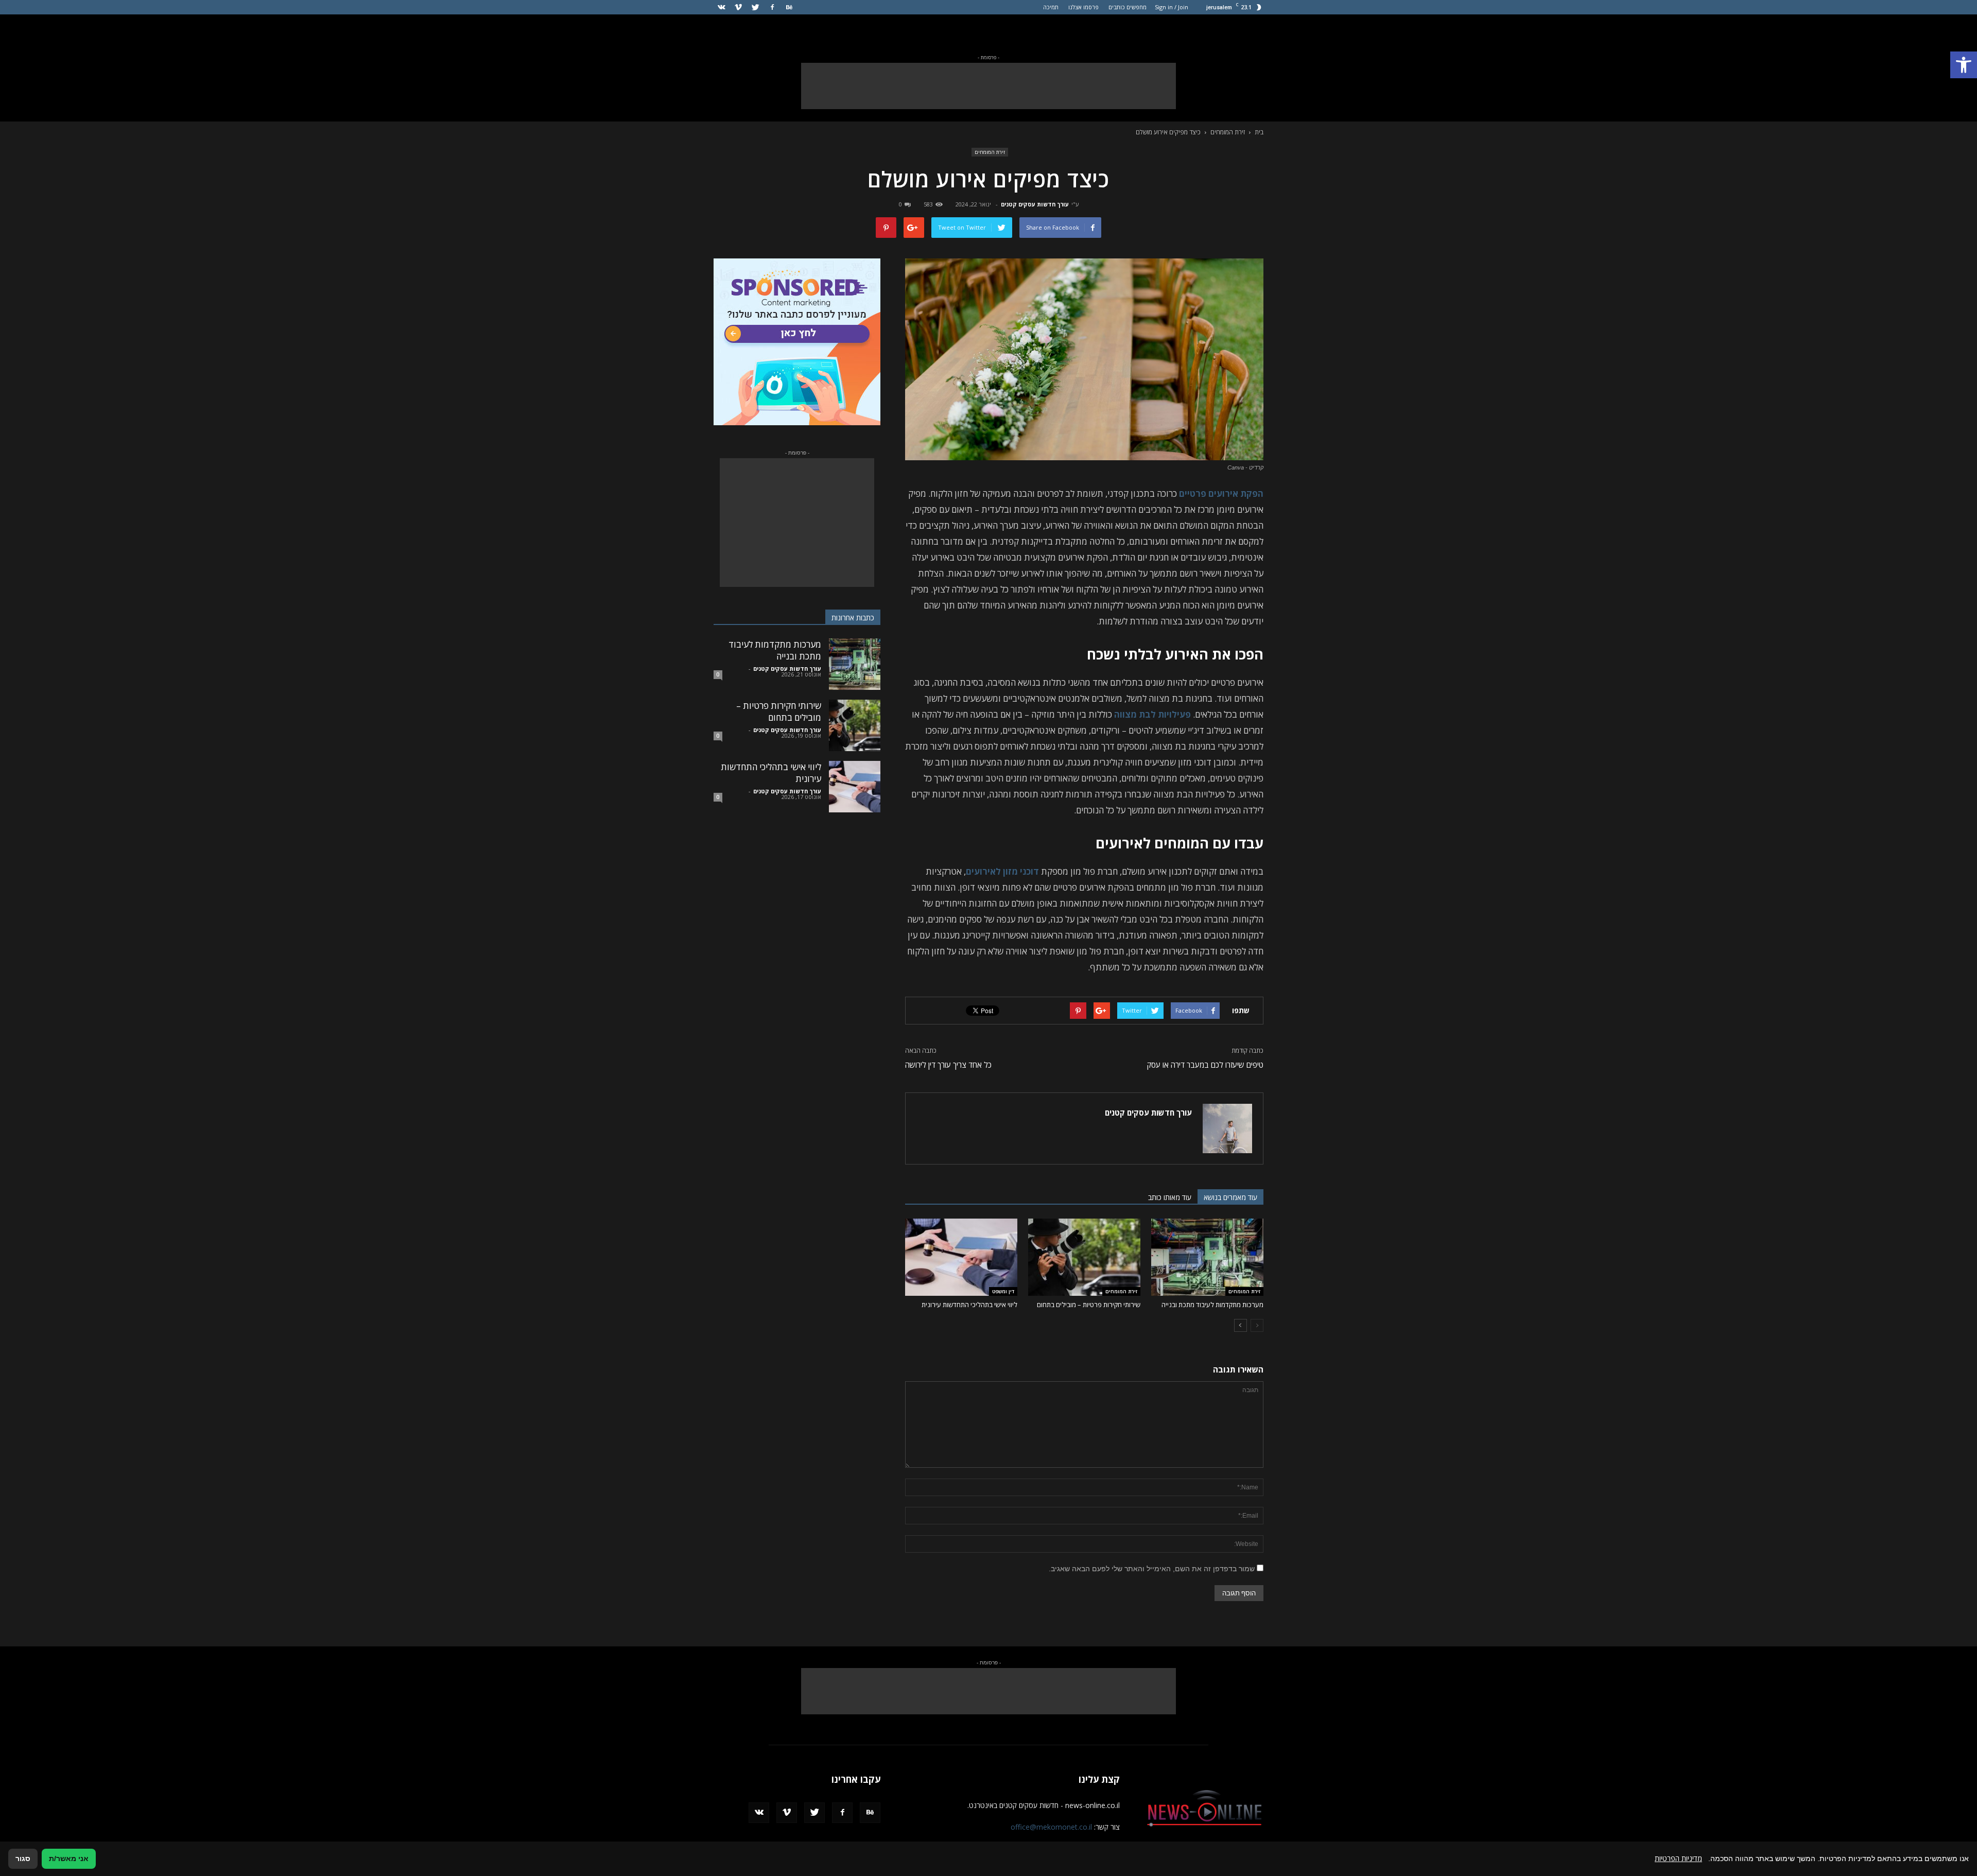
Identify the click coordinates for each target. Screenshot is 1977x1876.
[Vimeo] (738, 7)
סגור (23, 1858)
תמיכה (1051, 7)
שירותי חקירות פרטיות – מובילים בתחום (1089, 1305)
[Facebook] (772, 7)
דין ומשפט (1003, 1291)
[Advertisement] (989, 86)
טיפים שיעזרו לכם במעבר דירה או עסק (1205, 1065)
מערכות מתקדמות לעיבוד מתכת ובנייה (1212, 1305)
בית (1259, 132)
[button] (1964, 65)
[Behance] (789, 7)
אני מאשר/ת (69, 1858)
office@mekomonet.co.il (1051, 1827)
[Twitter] (755, 7)
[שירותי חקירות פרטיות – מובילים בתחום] (1084, 1257)
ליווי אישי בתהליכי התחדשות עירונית (969, 1305)
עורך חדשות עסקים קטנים (1035, 204)
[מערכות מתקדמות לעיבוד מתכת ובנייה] (1207, 1257)
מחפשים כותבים (1128, 7)
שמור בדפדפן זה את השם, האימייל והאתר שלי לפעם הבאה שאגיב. (1152, 1569)
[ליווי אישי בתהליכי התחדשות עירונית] (961, 1257)
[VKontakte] (721, 7)
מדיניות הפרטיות (1678, 1858)
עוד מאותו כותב (1170, 1197)
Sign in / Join (1172, 7)
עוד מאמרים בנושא (1230, 1197)
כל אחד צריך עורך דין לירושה (948, 1065)
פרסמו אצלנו (1083, 7)
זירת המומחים (990, 152)
